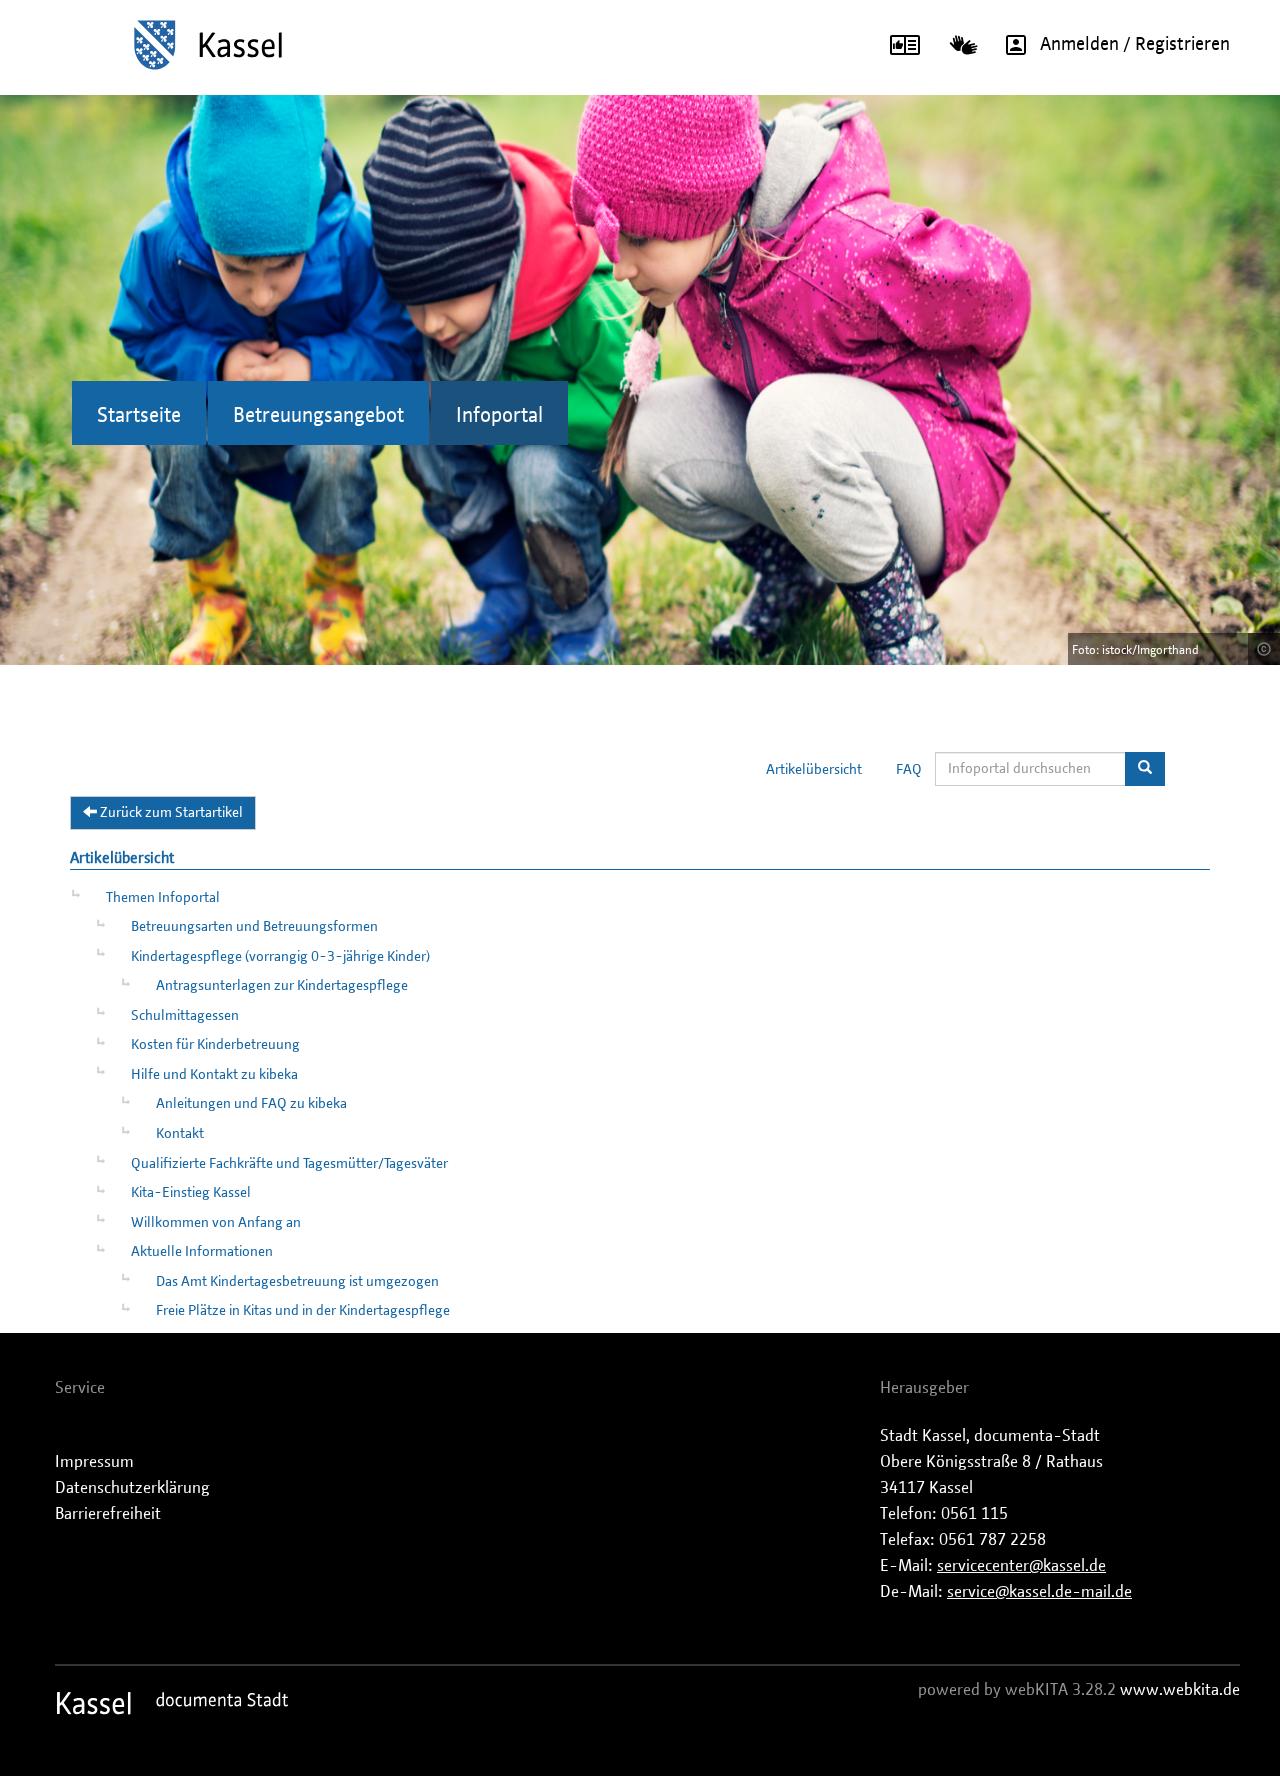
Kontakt (180, 1134)
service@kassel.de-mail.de (1039, 1592)
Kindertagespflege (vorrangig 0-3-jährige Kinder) (280, 957)
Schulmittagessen (185, 1016)
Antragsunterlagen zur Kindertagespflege (282, 986)
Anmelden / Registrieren (1135, 45)
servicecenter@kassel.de (1021, 1566)
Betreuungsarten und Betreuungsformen (254, 927)
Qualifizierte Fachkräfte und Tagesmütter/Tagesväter (289, 1164)
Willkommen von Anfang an (216, 1223)
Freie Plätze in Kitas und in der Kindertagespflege (303, 1311)
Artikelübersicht (814, 770)
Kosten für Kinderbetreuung (215, 1045)
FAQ (909, 770)
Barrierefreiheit (108, 1514)
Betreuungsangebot (318, 416)
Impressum (94, 1462)
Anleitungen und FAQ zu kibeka (251, 1104)
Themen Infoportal (163, 898)
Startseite (139, 416)
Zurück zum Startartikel (170, 813)
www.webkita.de (1180, 1690)
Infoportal (499, 416)
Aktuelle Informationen (202, 1252)
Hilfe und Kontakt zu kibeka (214, 1075)
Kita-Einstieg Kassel (191, 1193)
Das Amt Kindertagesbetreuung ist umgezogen (297, 1282)
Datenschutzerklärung (132, 1488)
